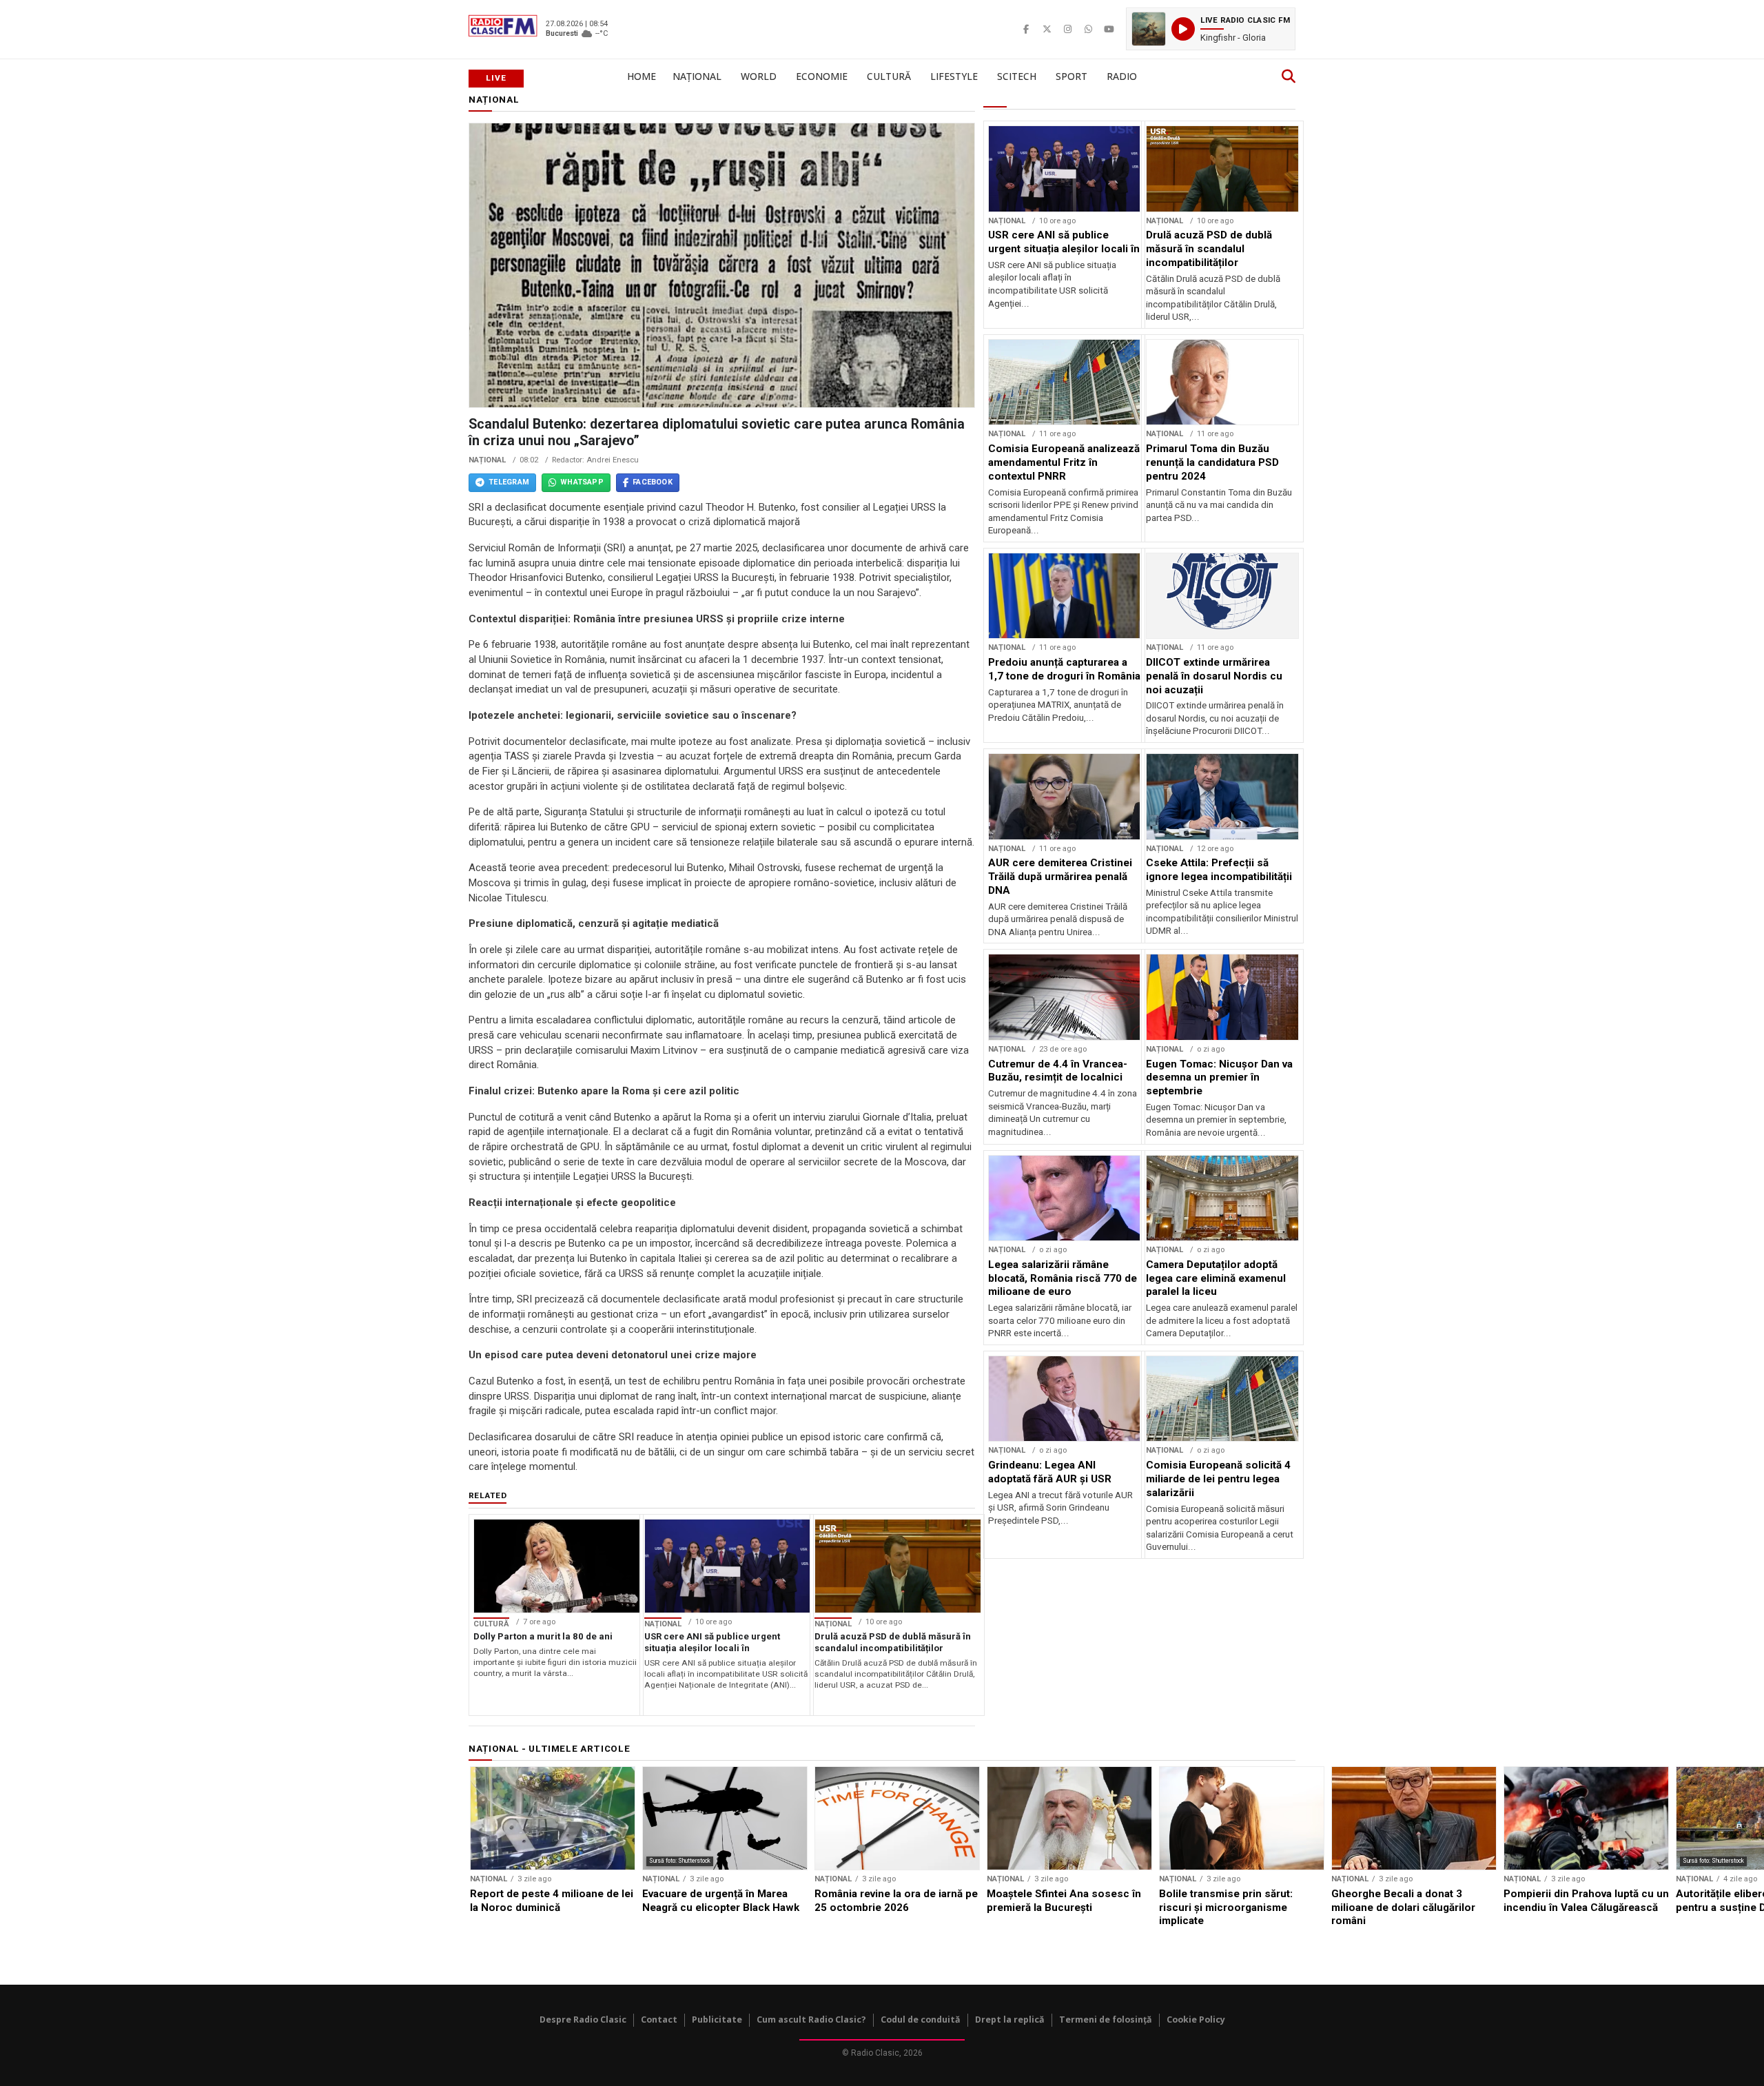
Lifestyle (954, 76)
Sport (1071, 76)
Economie (822, 76)
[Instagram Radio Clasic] (1067, 29)
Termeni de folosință (1106, 2019)
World (759, 76)
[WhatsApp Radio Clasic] (1088, 29)
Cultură (889, 76)
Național (697, 76)
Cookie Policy (1196, 2019)
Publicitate (717, 2019)
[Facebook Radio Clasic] (1026, 29)
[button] (1211, 29)
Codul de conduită (921, 2019)
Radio (1122, 76)
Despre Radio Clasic (583, 2019)
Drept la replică (1010, 2019)
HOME (642, 76)
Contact (659, 2019)
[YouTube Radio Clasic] (1109, 29)
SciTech (1017, 76)
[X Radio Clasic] (1047, 29)
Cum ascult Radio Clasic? (811, 2019)
